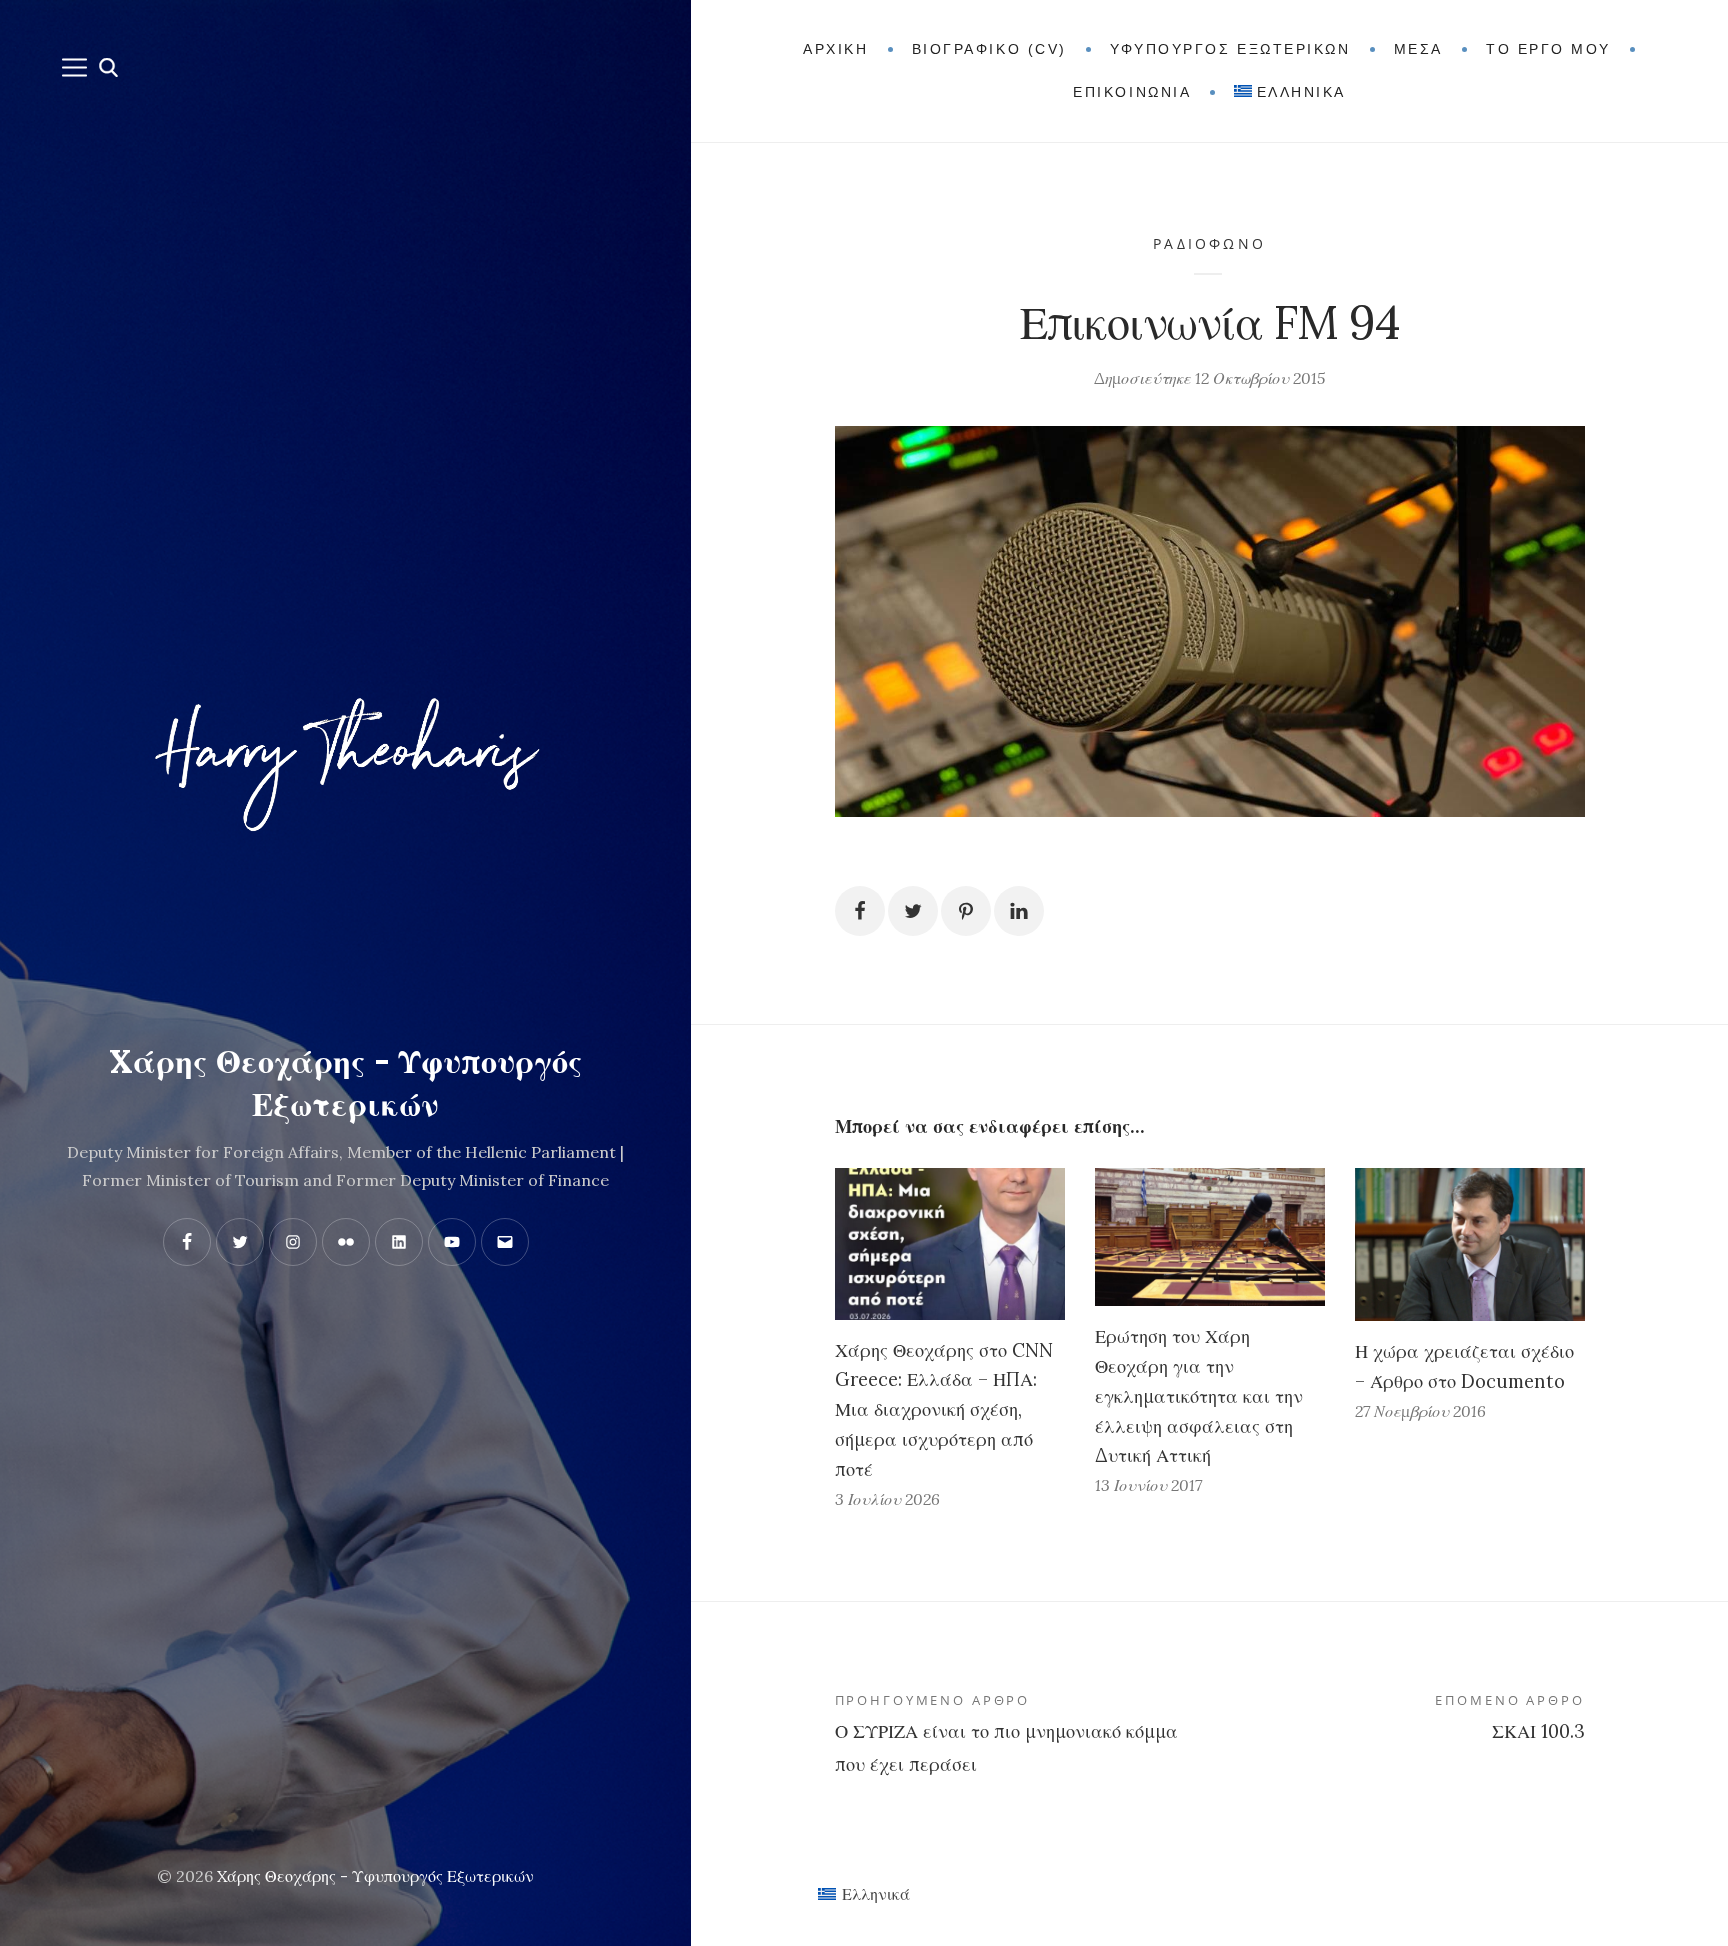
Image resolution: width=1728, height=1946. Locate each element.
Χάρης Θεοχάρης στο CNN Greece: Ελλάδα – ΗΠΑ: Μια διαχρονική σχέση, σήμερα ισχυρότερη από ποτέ (944, 1410)
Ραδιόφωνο (1209, 243)
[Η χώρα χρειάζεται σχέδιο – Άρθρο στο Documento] (1470, 1244)
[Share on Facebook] (860, 911)
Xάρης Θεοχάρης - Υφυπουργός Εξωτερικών (375, 1876)
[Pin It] (966, 911)
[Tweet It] (913, 911)
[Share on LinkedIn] (1019, 911)
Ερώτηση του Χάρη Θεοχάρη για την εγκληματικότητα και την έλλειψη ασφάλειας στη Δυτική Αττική (1199, 1396)
